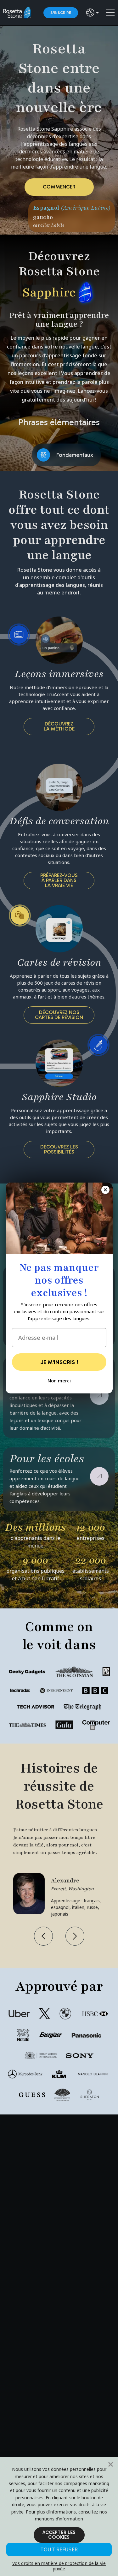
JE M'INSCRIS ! (59, 1362)
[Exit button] (105, 1190)
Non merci (59, 1380)
